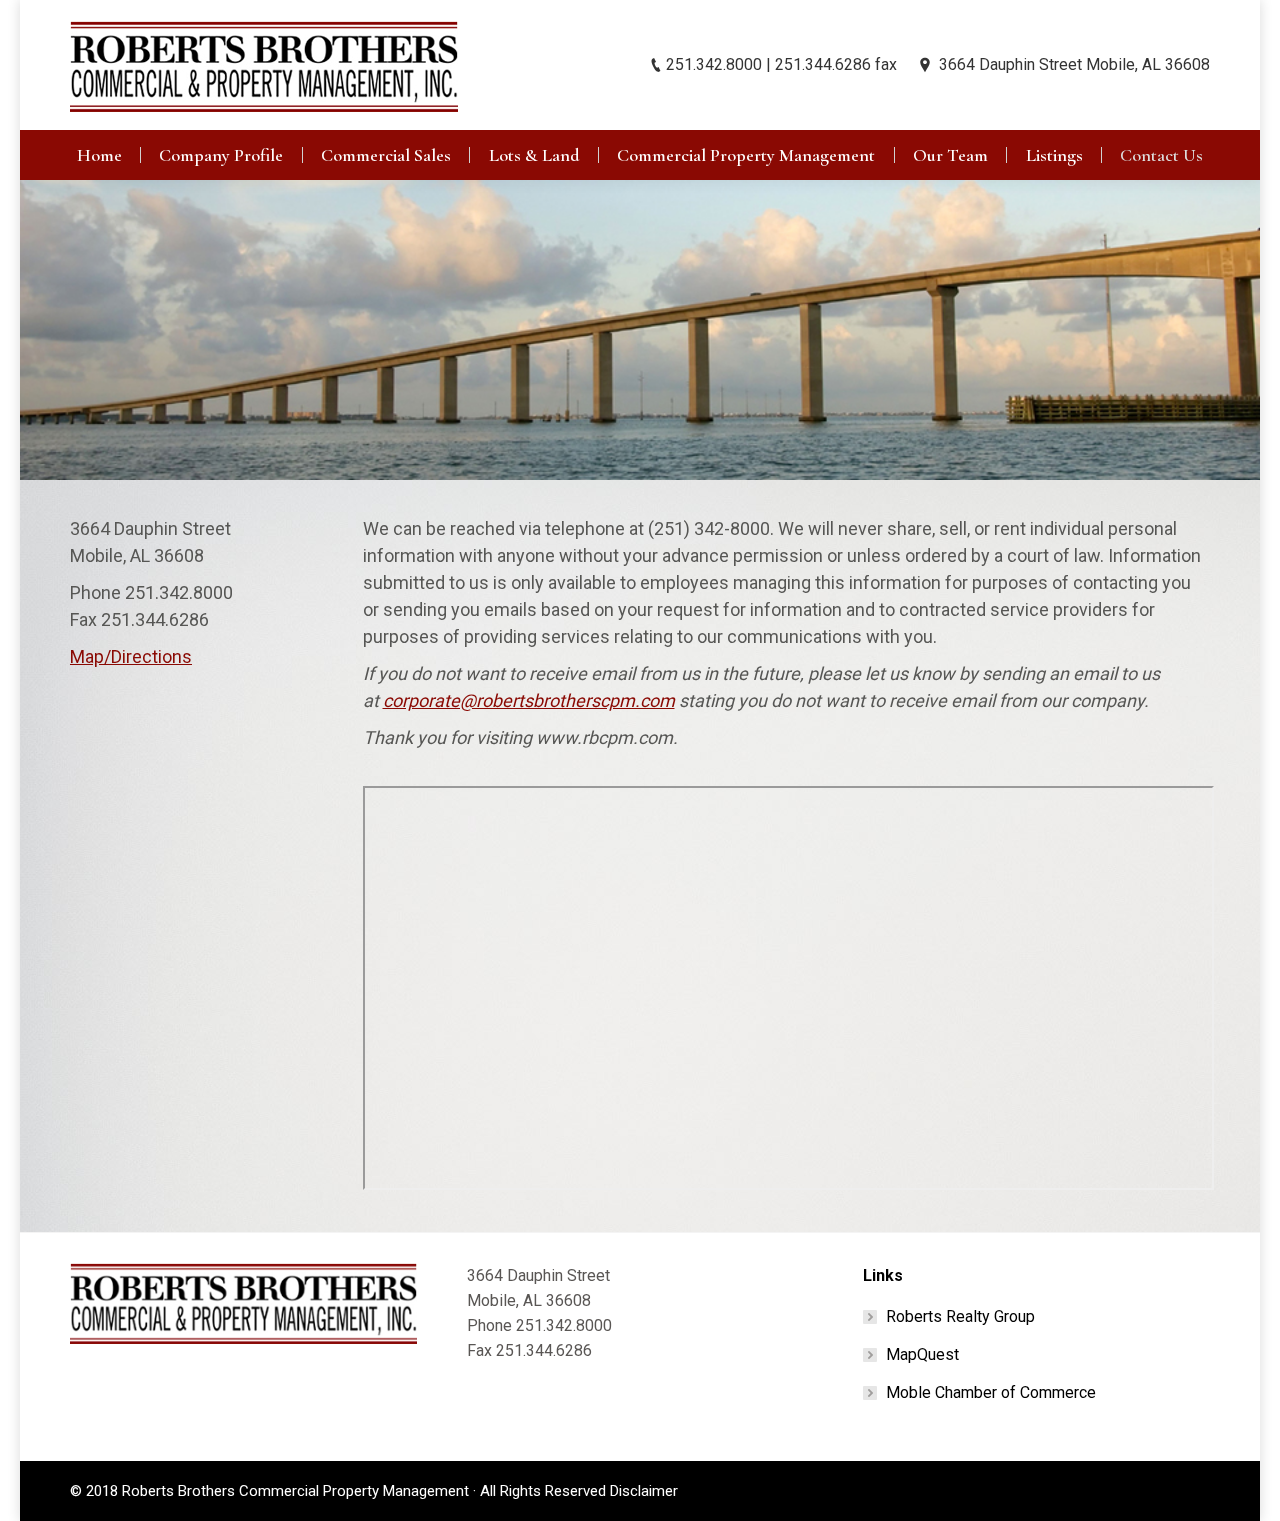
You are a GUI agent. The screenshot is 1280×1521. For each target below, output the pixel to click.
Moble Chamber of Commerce (991, 1392)
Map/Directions (131, 656)
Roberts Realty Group (960, 1316)
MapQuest (922, 1354)
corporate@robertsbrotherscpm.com (529, 700)
